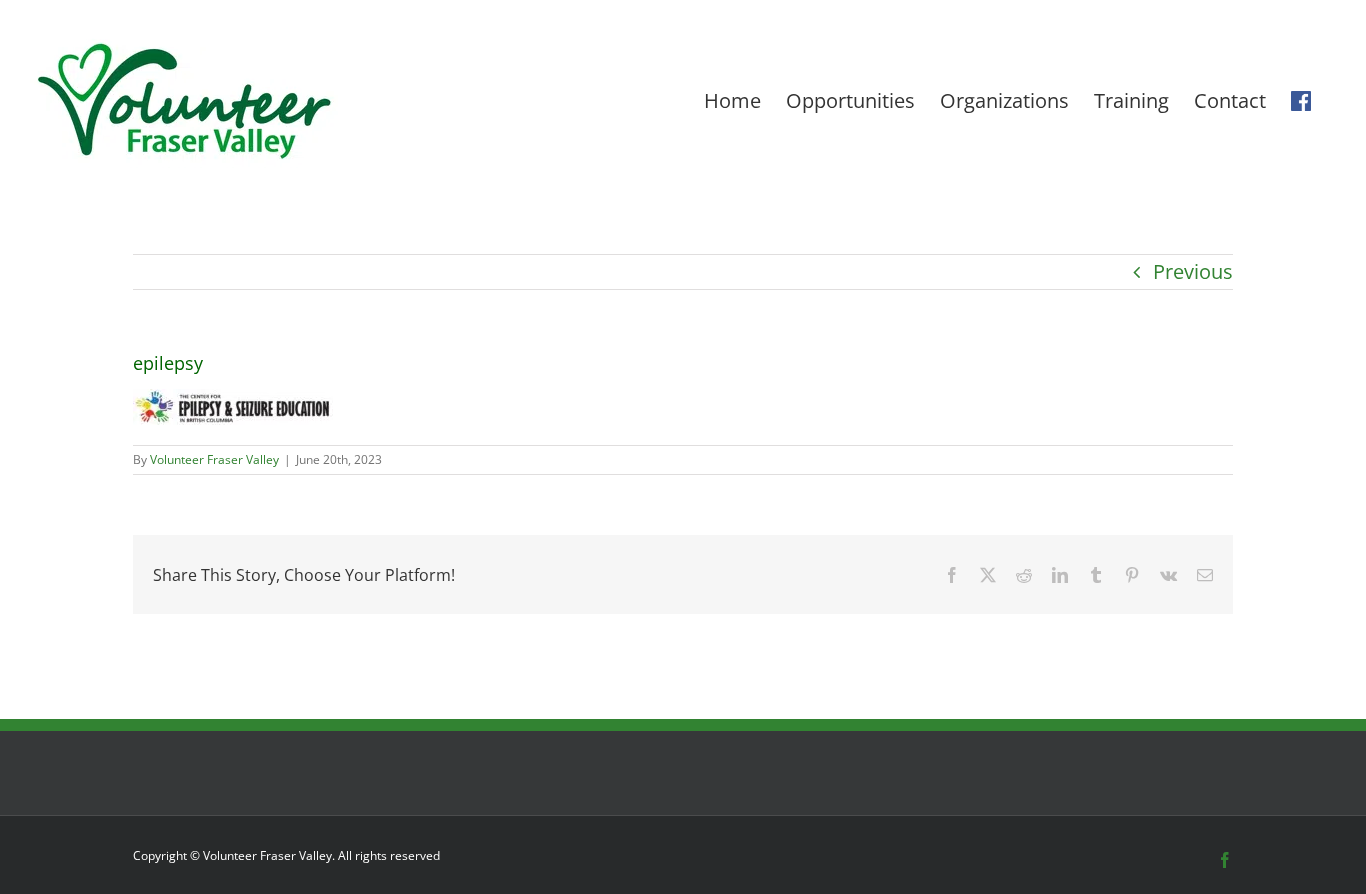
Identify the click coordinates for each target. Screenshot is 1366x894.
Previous (1193, 271)
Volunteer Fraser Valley (214, 459)
